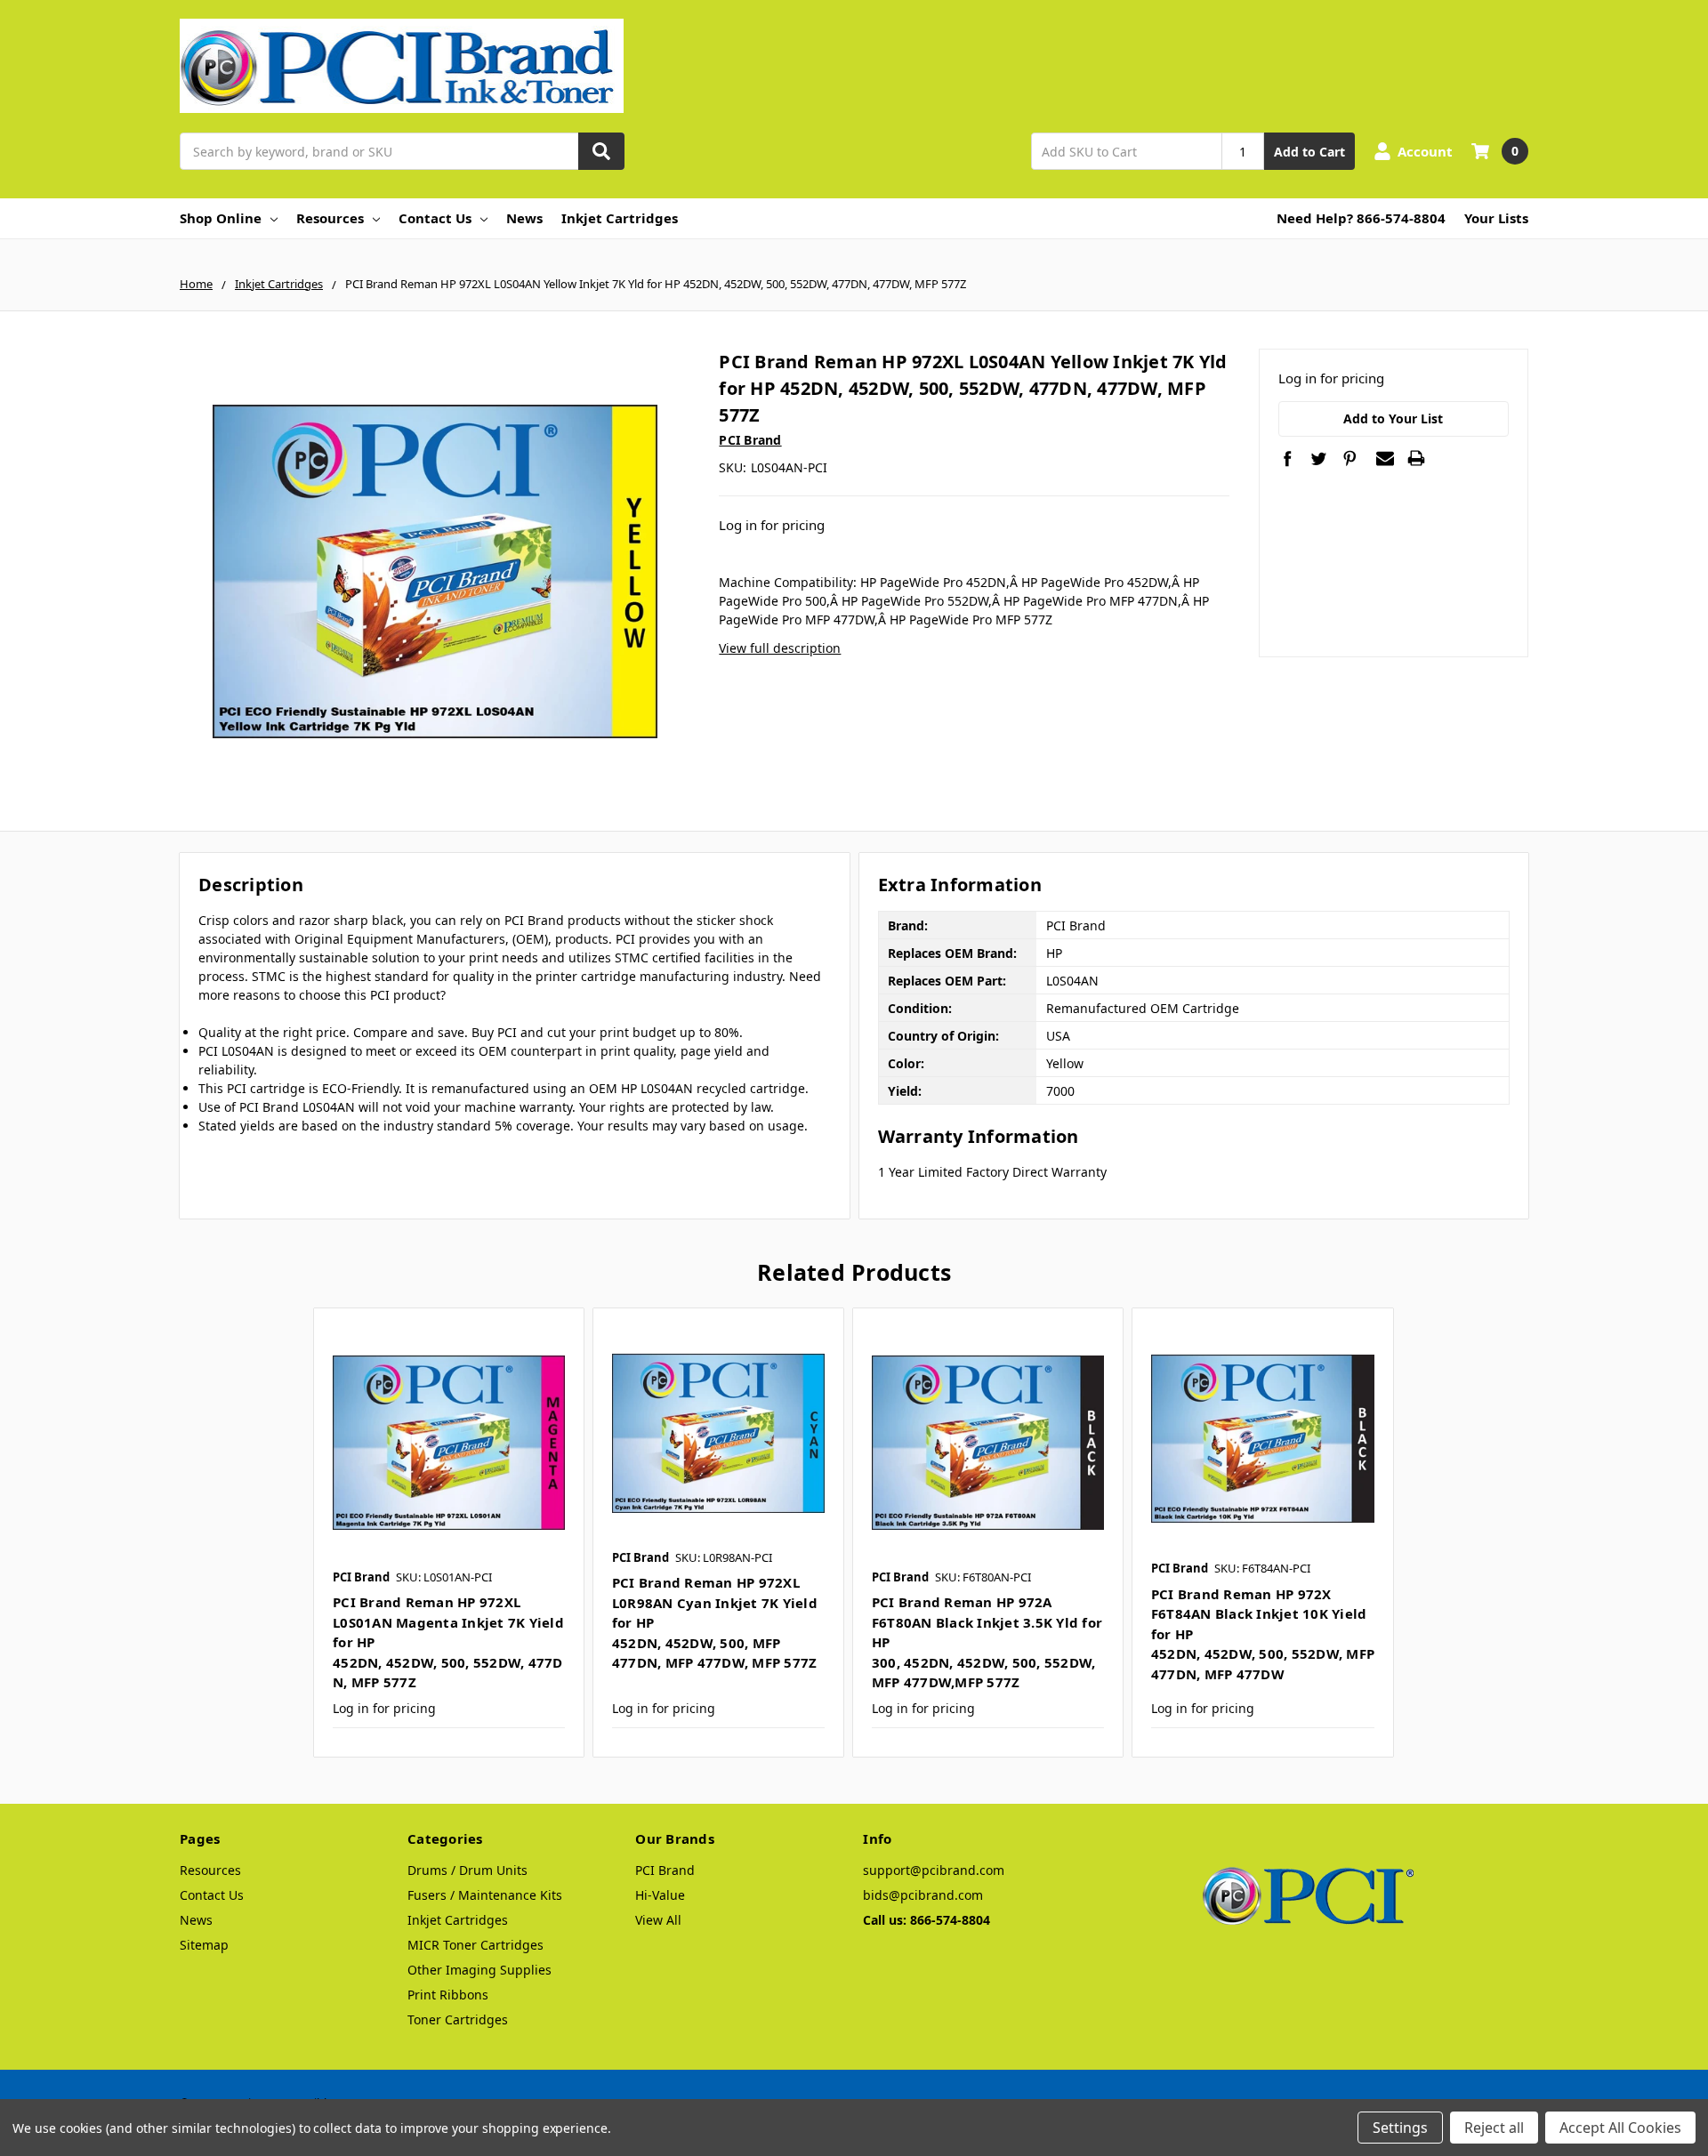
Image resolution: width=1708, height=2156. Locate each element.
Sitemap (204, 1945)
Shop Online (221, 218)
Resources (330, 218)
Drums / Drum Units (467, 1870)
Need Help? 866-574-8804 (1361, 218)
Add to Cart (1309, 152)
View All (658, 1920)
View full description (780, 648)
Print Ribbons (448, 1995)
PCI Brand (665, 1870)
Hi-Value (660, 1895)
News (524, 218)
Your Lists (1496, 218)
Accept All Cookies (1620, 2128)
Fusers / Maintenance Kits (485, 1895)
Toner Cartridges (458, 2019)
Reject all (1494, 2128)
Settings (1400, 2128)
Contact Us (435, 218)
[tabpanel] (448, 1533)
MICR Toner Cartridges (475, 1945)
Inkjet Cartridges (620, 218)
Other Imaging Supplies (479, 1970)
